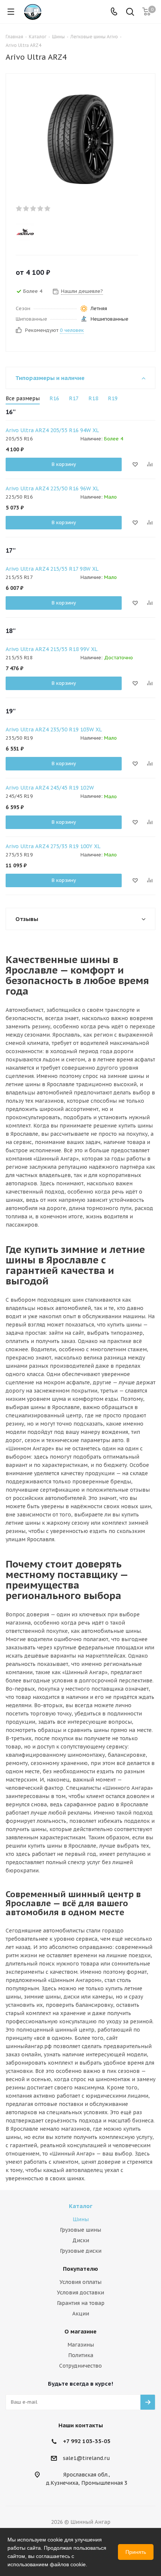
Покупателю (80, 2269)
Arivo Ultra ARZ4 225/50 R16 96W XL (52, 488)
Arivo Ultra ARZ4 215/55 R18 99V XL (51, 649)
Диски (81, 2240)
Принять (136, 2552)
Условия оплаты (80, 2282)
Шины (81, 2219)
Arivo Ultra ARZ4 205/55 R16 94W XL (52, 430)
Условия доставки (80, 2293)
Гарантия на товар (81, 2303)
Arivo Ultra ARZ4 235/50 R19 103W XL (54, 730)
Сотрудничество (80, 2366)
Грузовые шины (80, 2230)
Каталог (81, 2206)
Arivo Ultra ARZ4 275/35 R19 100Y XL (53, 846)
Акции (81, 2314)
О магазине (80, 2331)
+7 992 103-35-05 (87, 2441)
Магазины (81, 2345)
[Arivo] (74, 232)
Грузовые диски (81, 2251)
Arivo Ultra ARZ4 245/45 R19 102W (50, 788)
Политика (81, 2355)
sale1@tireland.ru (86, 2458)
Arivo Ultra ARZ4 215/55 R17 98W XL (52, 569)
